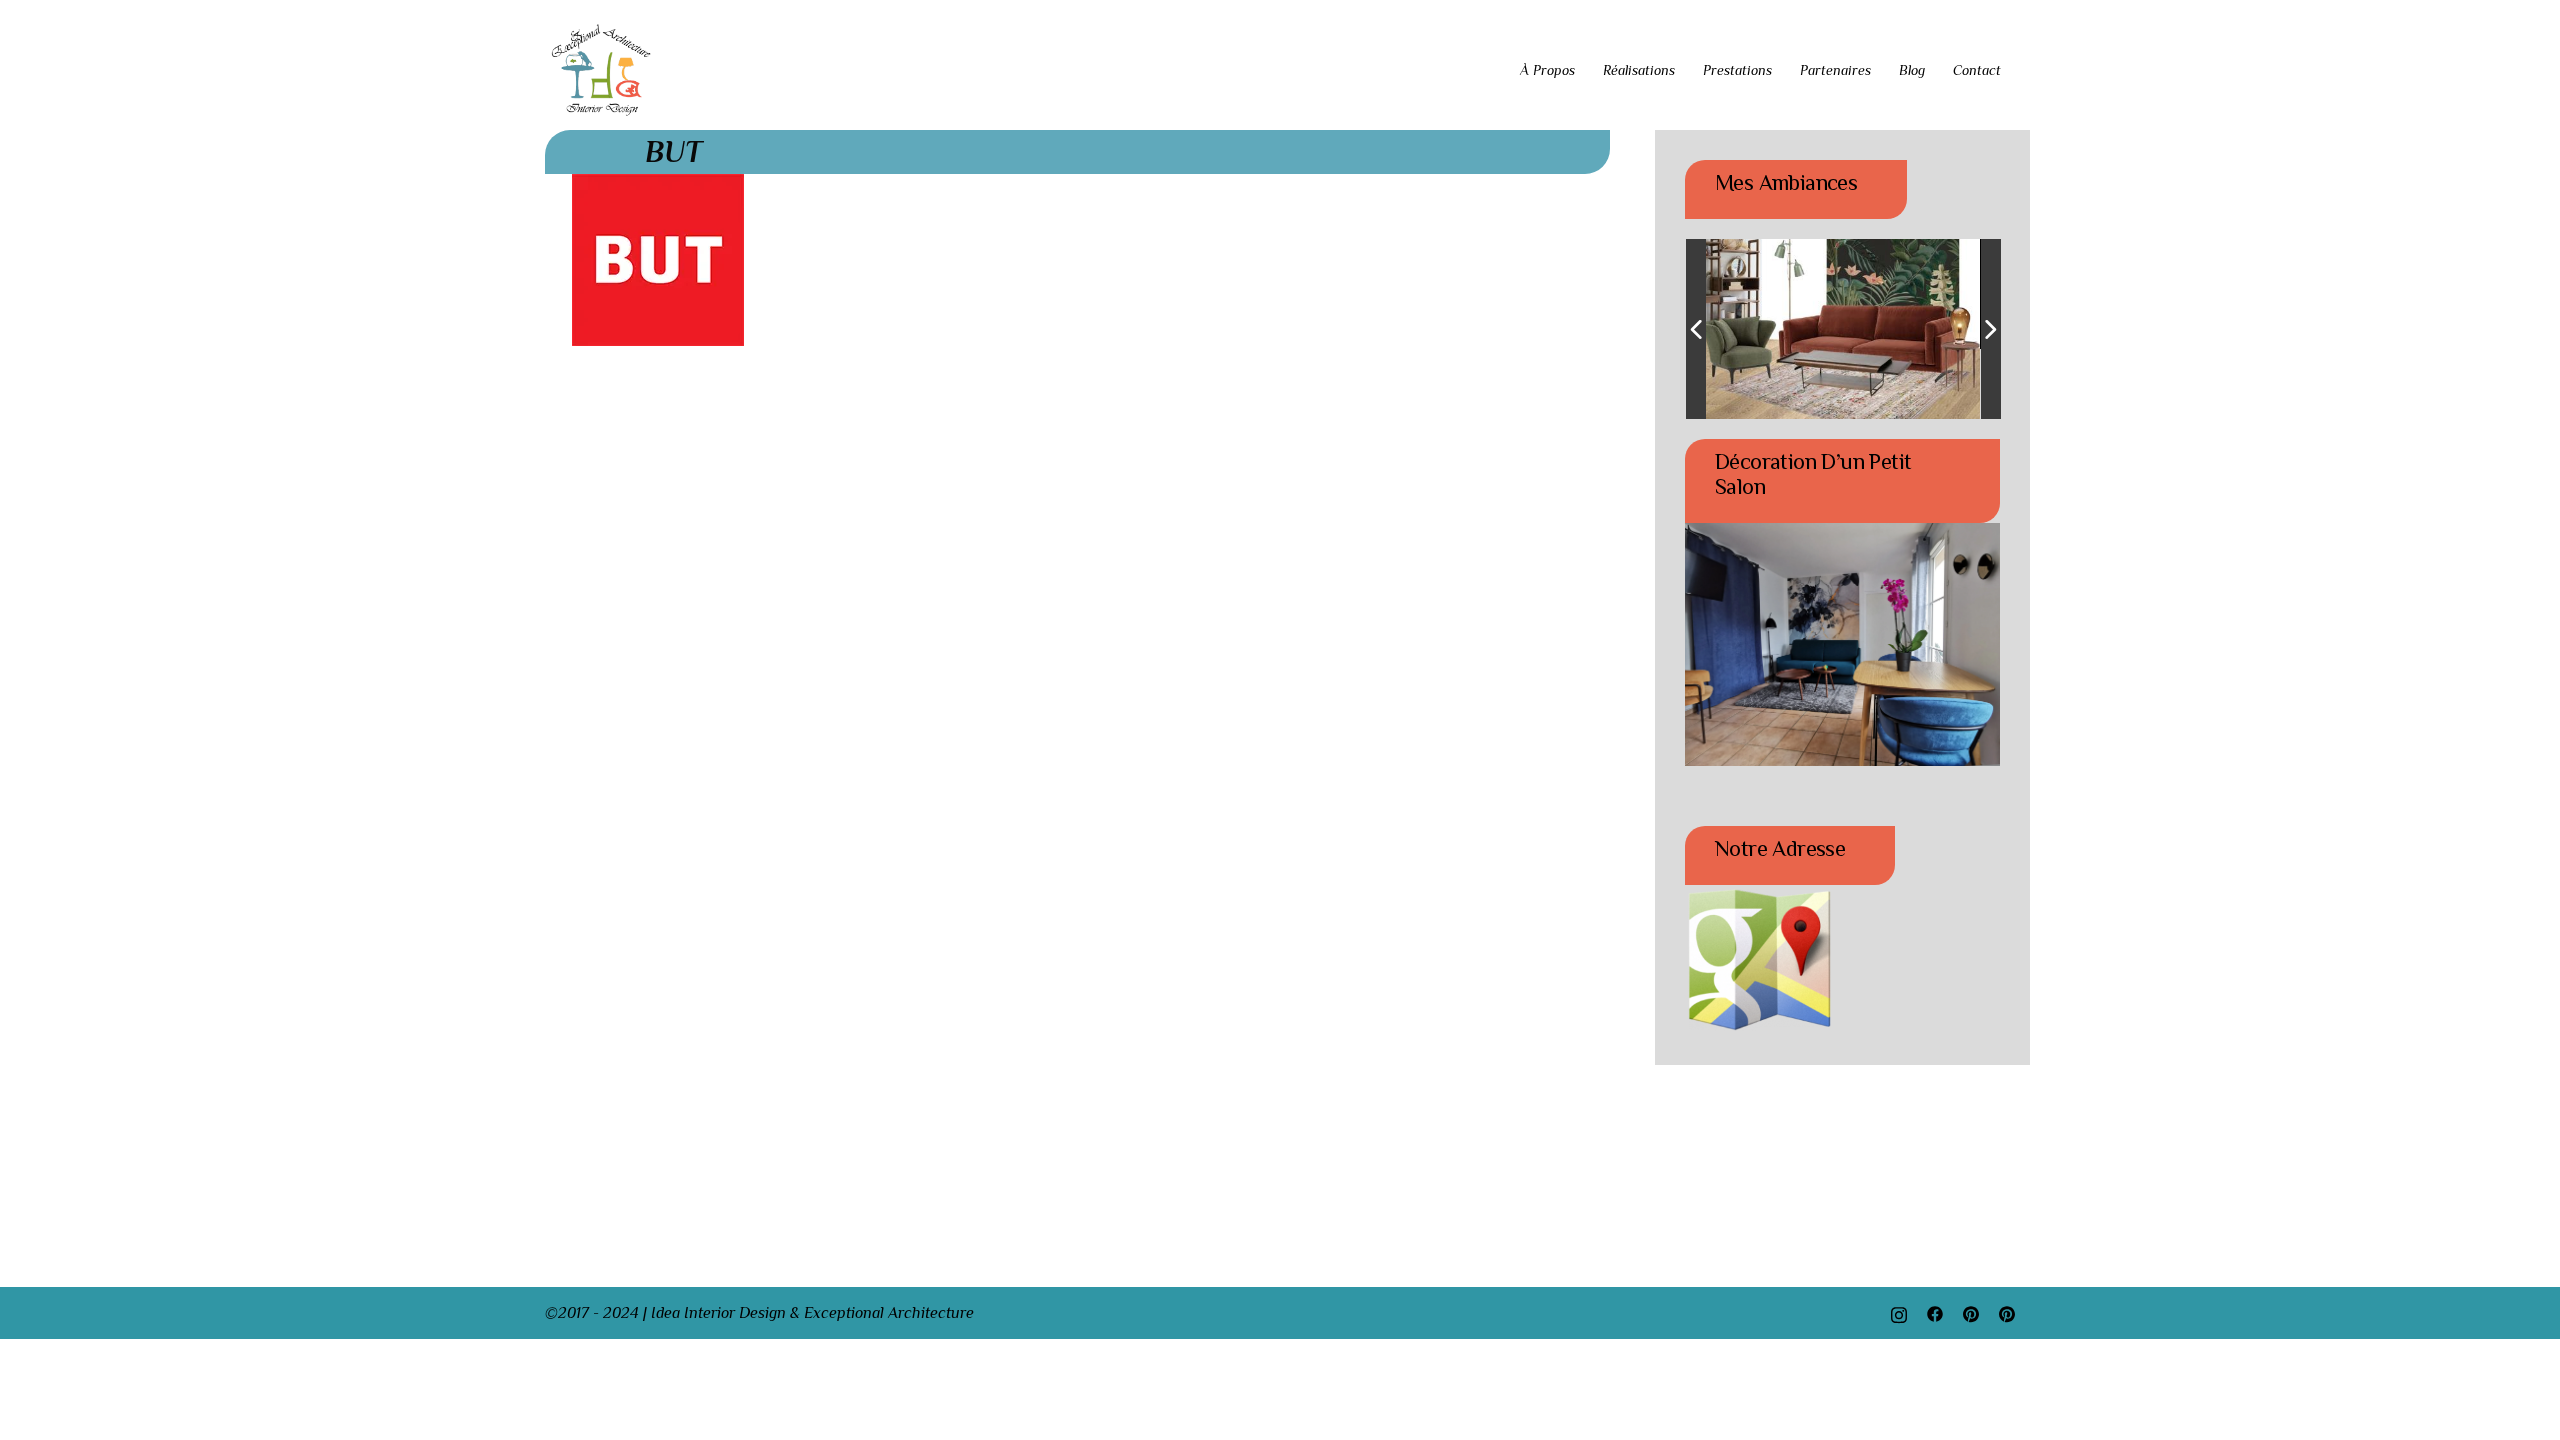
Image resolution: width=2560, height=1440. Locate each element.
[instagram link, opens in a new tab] (1899, 1313)
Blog (1912, 70)
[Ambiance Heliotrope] (1819, 329)
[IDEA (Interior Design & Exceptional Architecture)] (601, 69)
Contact (1977, 70)
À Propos (1547, 70)
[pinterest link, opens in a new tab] (1971, 1313)
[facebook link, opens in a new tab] (1935, 1313)
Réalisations (1639, 70)
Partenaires (1835, 70)
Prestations (1737, 70)
